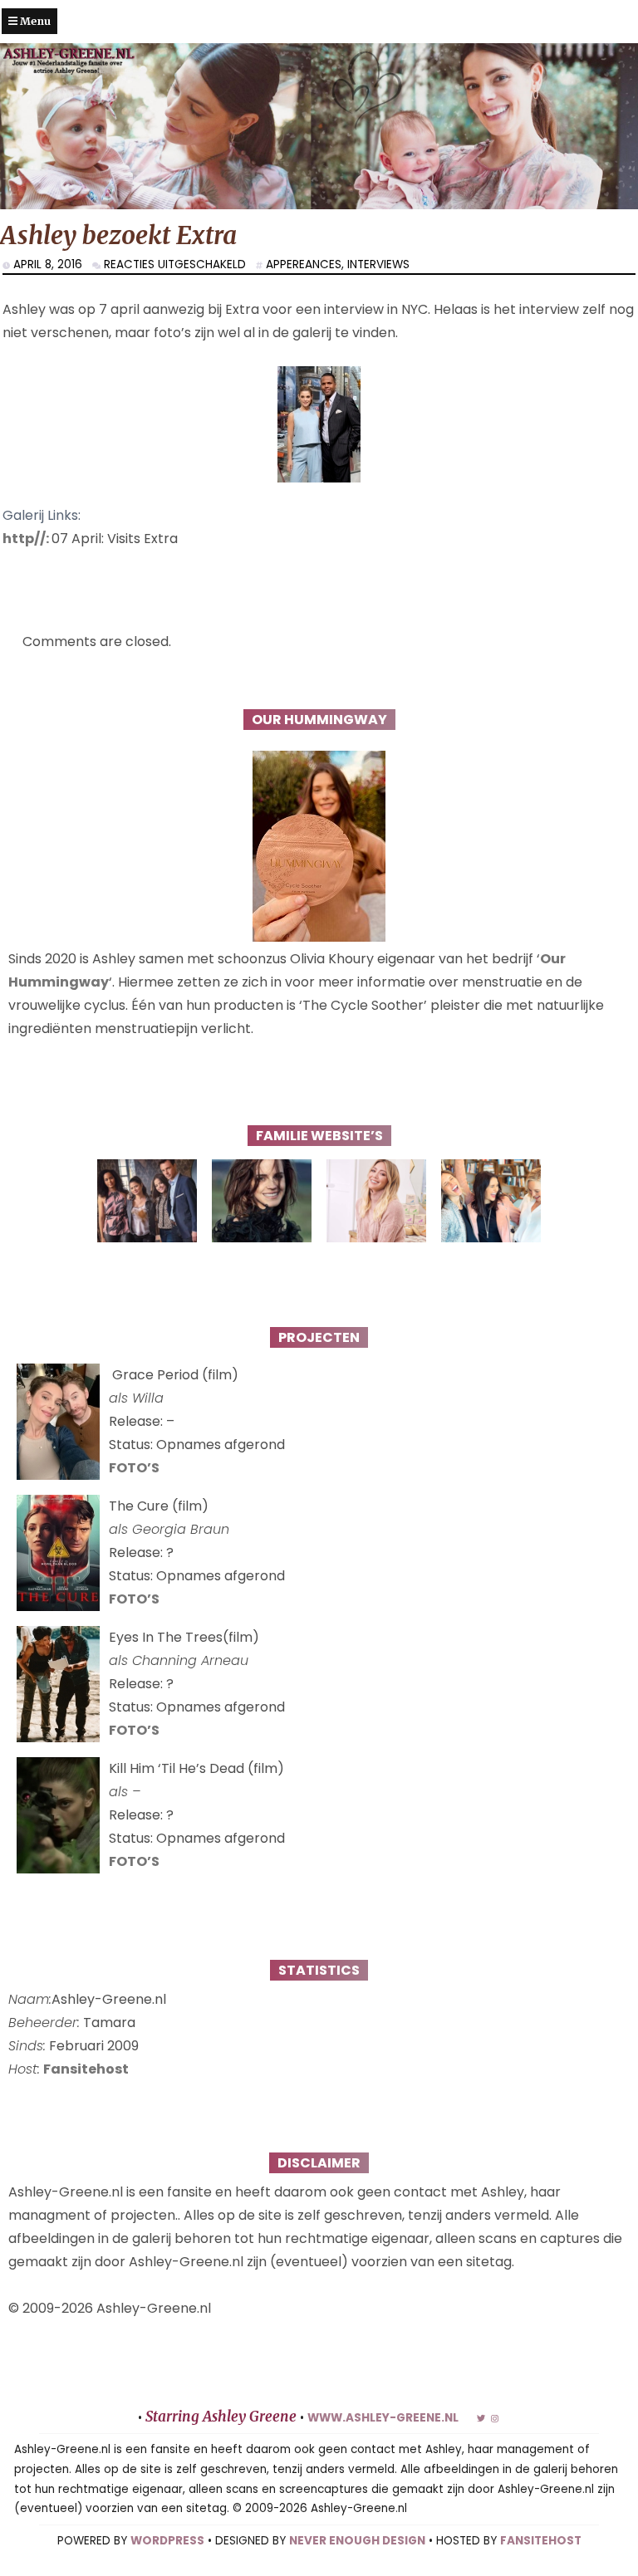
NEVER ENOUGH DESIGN (357, 2541)
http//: (27, 539)
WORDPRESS (167, 2541)
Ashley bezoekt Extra (118, 235)
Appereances (304, 264)
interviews (378, 264)
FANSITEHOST (541, 2541)
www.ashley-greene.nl (383, 2418)
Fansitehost (86, 2069)
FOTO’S (134, 1468)
